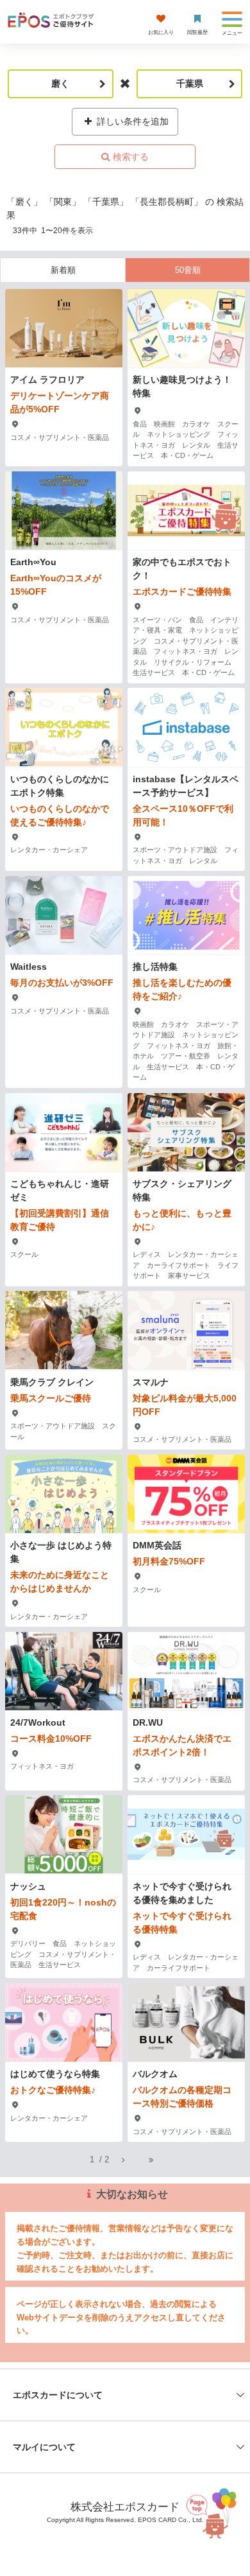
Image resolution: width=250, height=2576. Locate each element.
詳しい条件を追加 (131, 121)
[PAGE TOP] (214, 2512)
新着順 (63, 270)
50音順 (188, 270)
